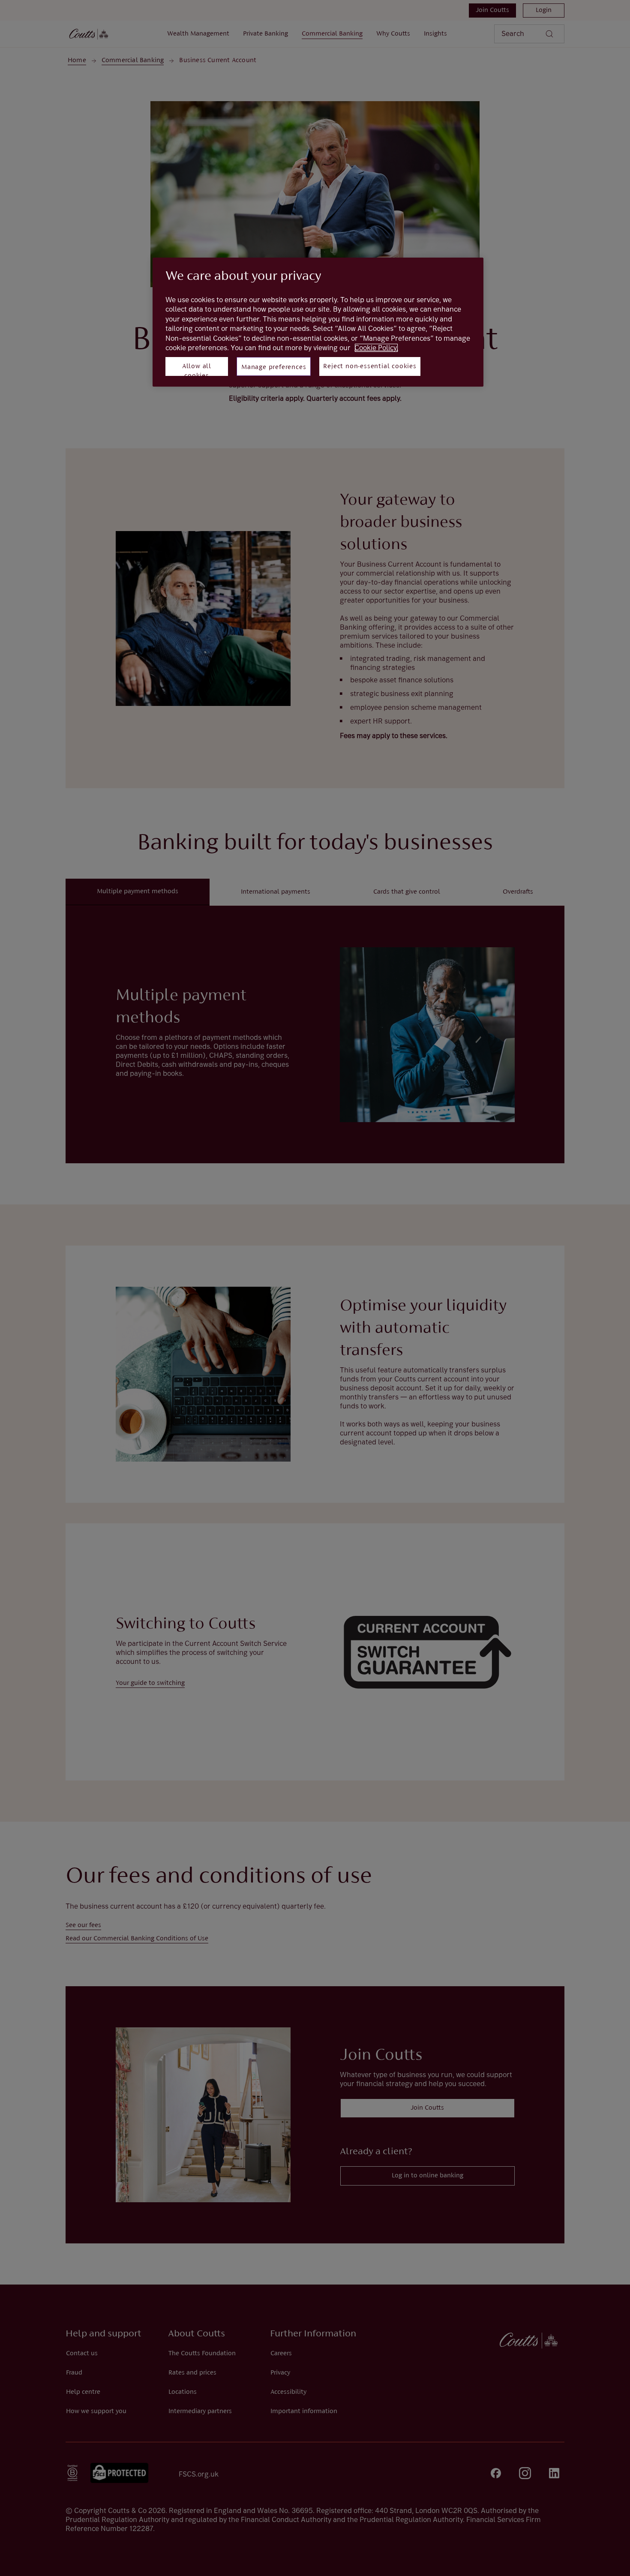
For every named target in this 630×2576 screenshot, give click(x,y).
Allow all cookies (197, 369)
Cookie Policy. (376, 348)
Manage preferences (274, 367)
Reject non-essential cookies (370, 366)
